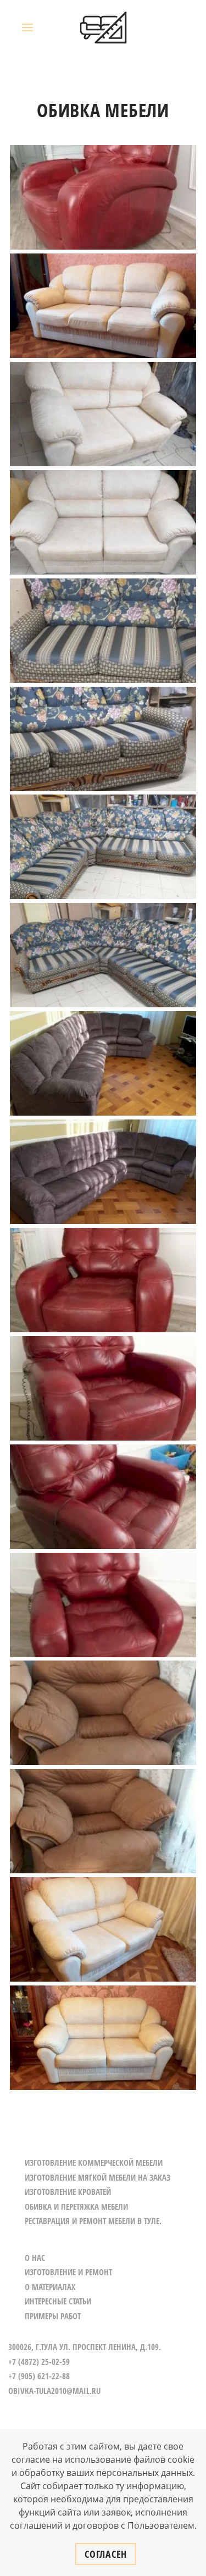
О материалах (50, 2287)
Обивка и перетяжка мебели (76, 2207)
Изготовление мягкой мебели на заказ (98, 2177)
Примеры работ (53, 2316)
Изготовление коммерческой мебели (94, 2163)
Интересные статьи (58, 2301)
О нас (35, 2258)
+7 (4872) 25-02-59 (39, 2362)
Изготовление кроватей (68, 2192)
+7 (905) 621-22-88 (39, 2376)
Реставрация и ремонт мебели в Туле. (93, 2221)
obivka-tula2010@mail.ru (54, 2391)
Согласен (106, 2554)
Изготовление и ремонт (68, 2272)
